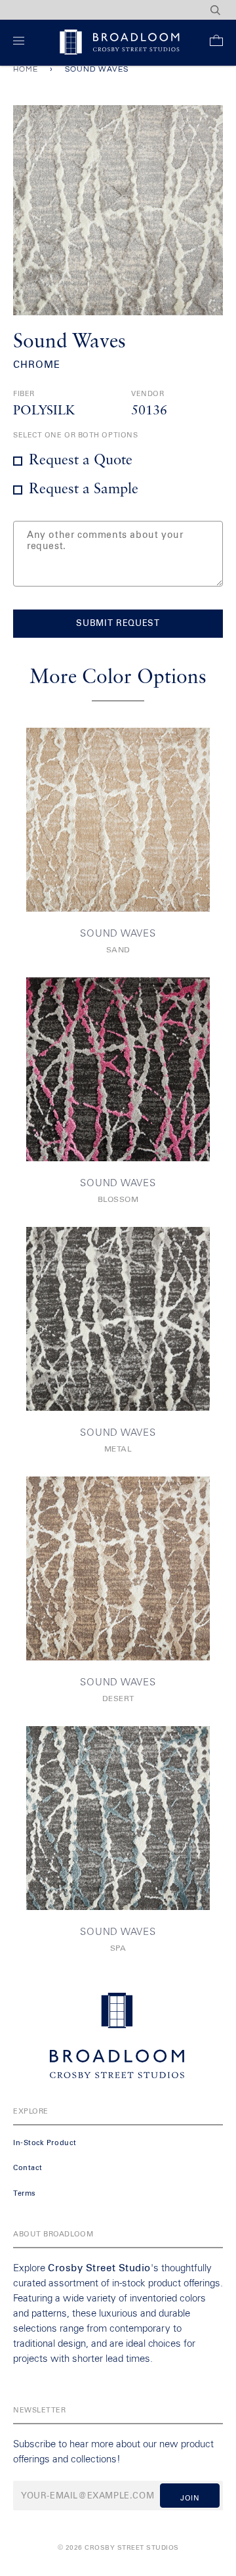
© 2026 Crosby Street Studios (118, 2548)
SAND (118, 950)
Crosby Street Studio (99, 2268)
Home (26, 69)
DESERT (118, 1699)
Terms (25, 2193)
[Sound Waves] (118, 820)
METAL (118, 1450)
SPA (118, 1949)
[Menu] (21, 43)
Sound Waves (118, 934)
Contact (28, 2168)
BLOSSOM (118, 1200)
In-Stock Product (45, 2143)
